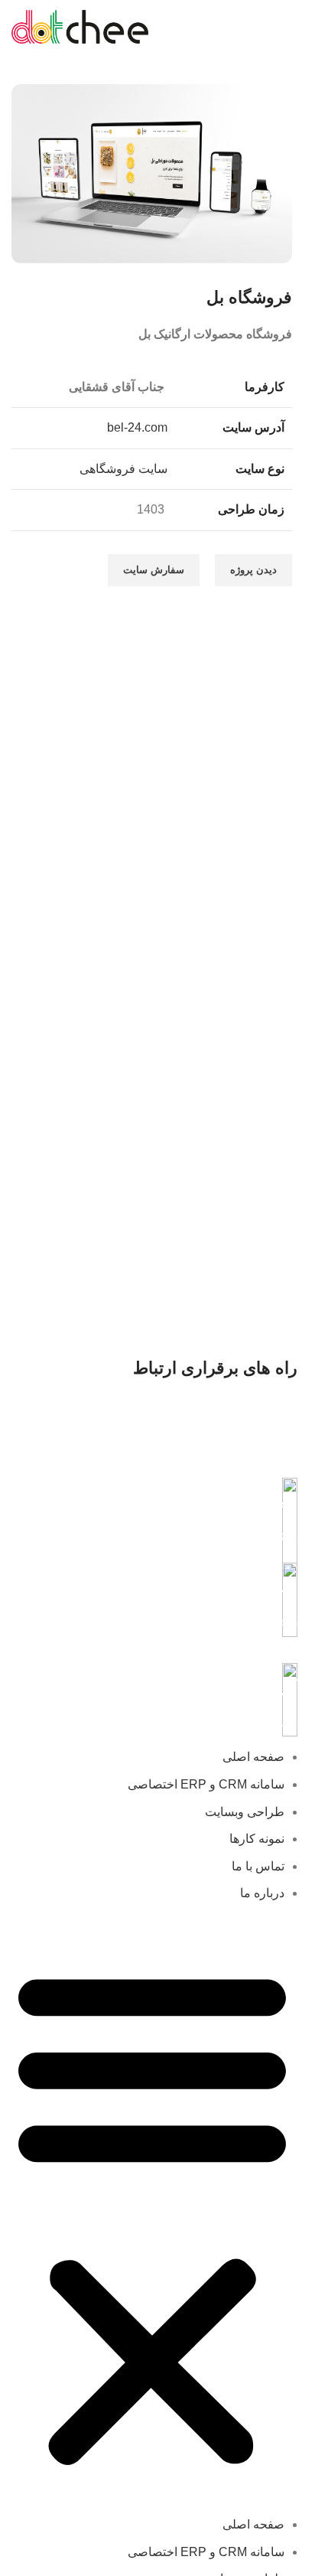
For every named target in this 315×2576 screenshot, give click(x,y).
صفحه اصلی (253, 1757)
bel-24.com (137, 427)
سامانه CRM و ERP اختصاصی (206, 1784)
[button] (152, 2217)
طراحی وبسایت (245, 1812)
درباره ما (262, 1893)
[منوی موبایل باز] (286, 27)
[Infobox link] (152, 1513)
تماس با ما (258, 1866)
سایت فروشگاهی (123, 469)
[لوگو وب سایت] (80, 26)
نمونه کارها (257, 1839)
